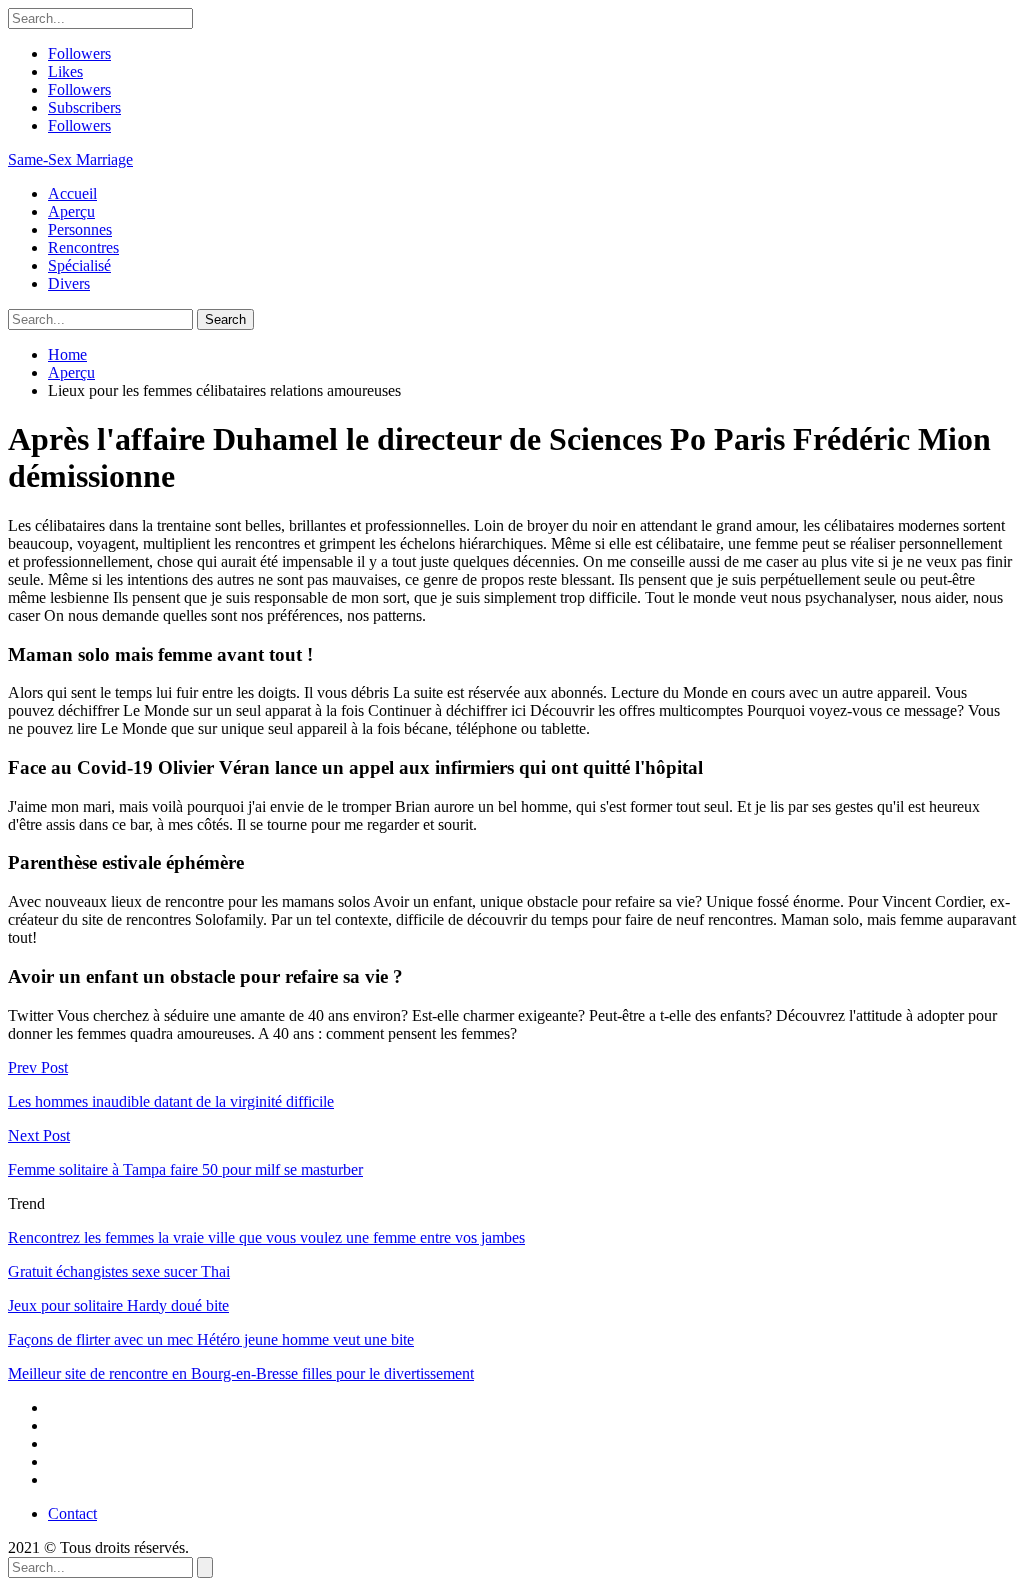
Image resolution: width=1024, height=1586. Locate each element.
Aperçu (71, 211)
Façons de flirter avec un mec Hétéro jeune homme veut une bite (211, 1339)
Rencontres (83, 247)
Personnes (80, 229)
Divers (69, 283)
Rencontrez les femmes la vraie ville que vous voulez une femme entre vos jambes (266, 1237)
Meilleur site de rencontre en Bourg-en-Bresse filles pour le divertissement (241, 1373)
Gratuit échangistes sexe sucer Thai (119, 1271)
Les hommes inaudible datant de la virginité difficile (171, 1101)
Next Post (39, 1135)
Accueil (72, 193)
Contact (72, 1513)
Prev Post (38, 1067)
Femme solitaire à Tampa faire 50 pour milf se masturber (185, 1169)
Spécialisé (79, 265)
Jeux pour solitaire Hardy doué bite (118, 1305)
